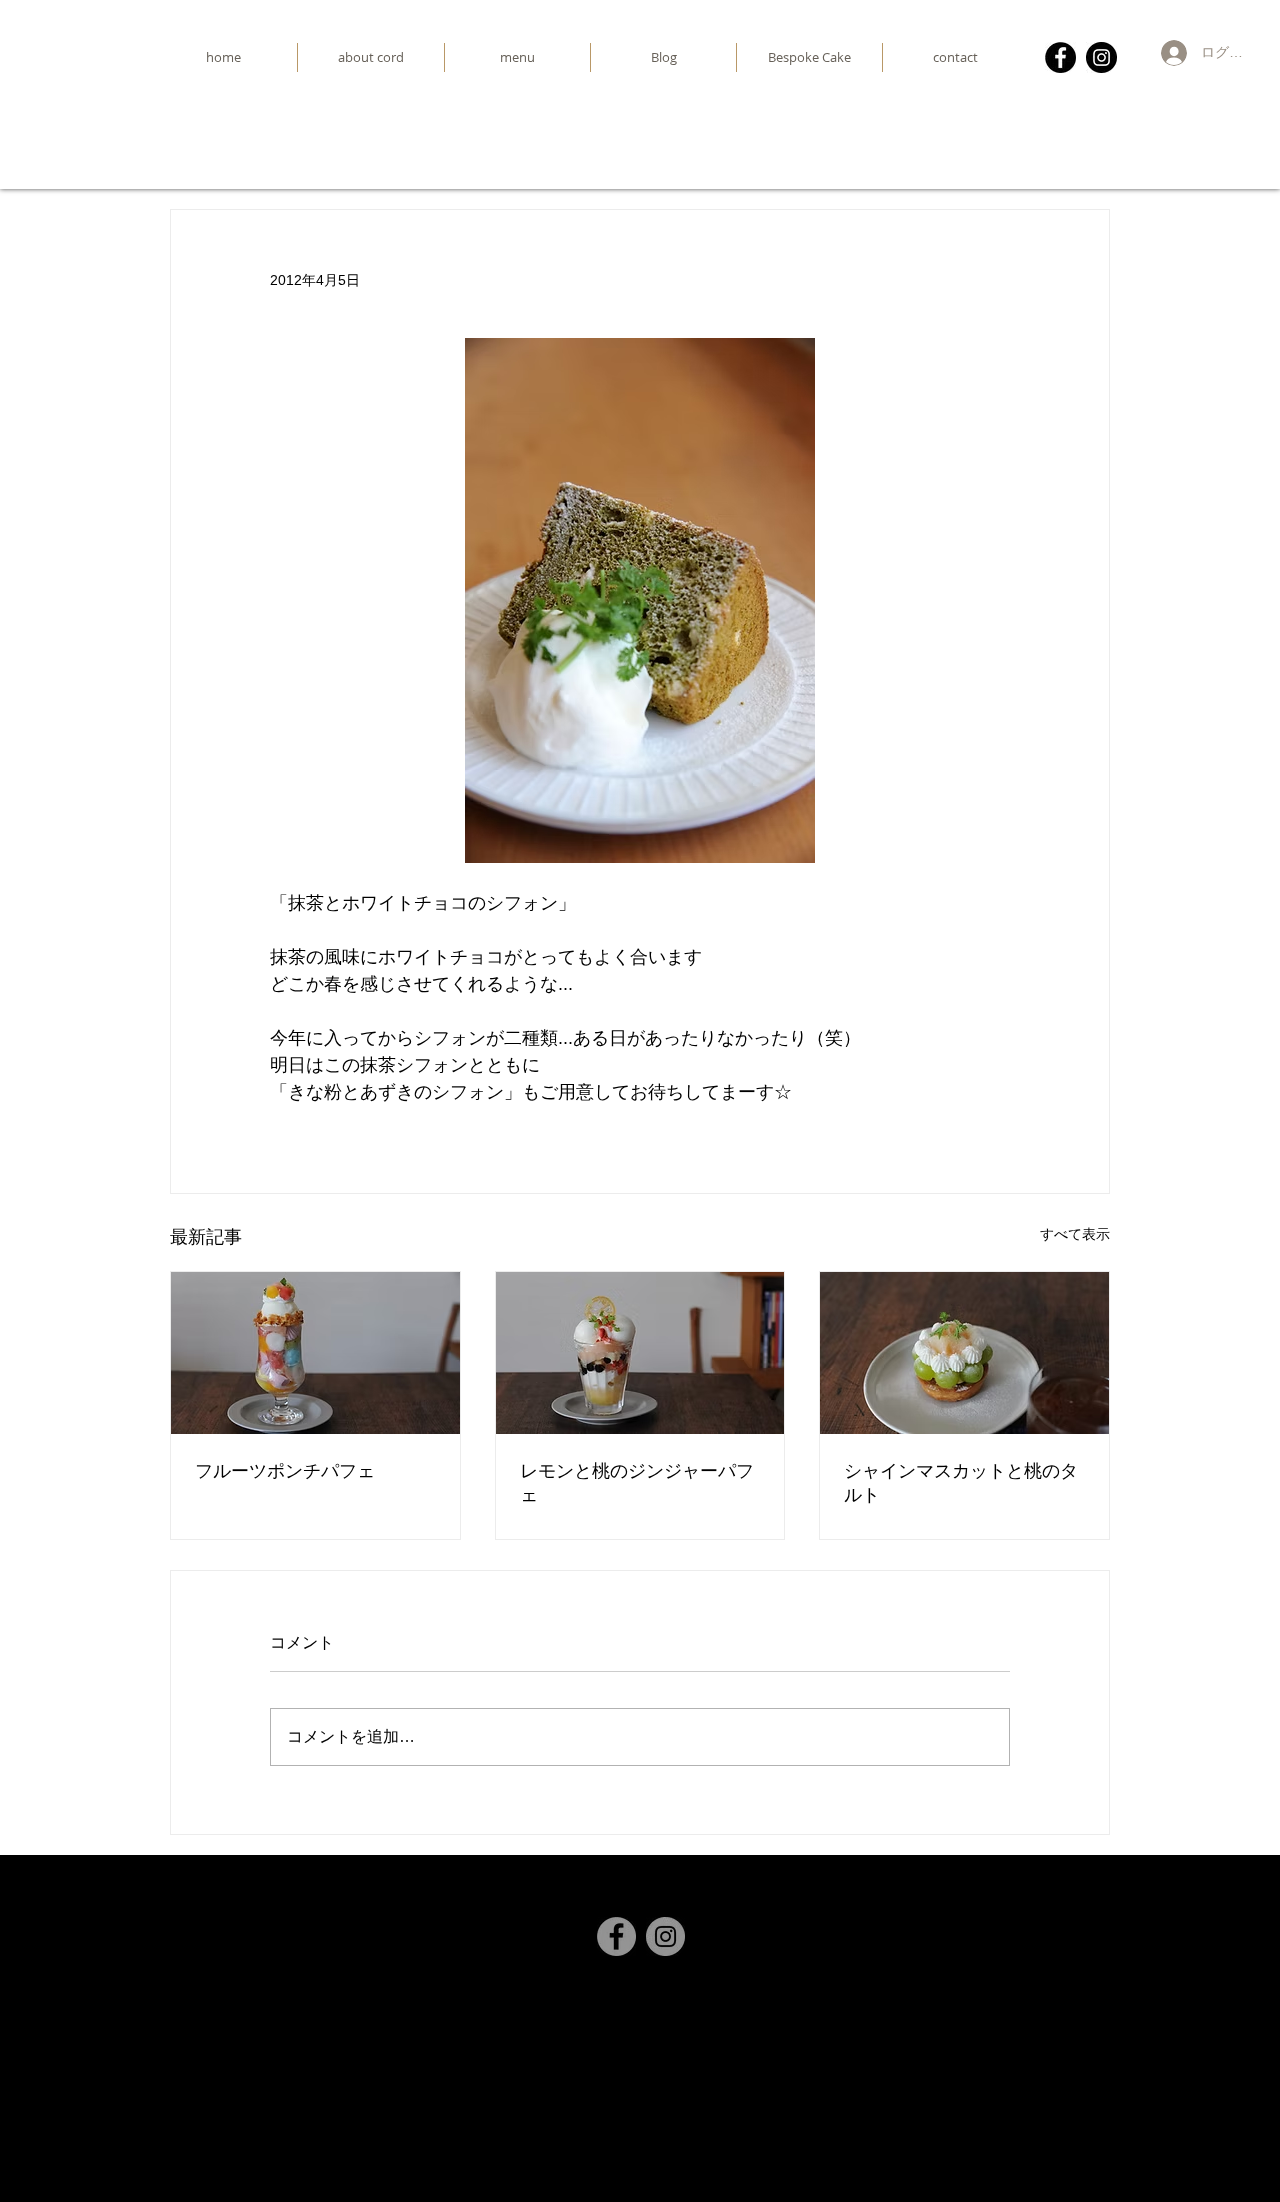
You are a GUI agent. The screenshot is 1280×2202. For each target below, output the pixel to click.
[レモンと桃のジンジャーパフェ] (640, 1353)
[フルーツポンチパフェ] (315, 1353)
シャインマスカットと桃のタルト (961, 1482)
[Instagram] (1101, 57)
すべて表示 (1075, 1234)
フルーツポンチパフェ (285, 1470)
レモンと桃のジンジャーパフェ (637, 1482)
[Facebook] (1060, 57)
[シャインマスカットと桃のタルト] (964, 1353)
